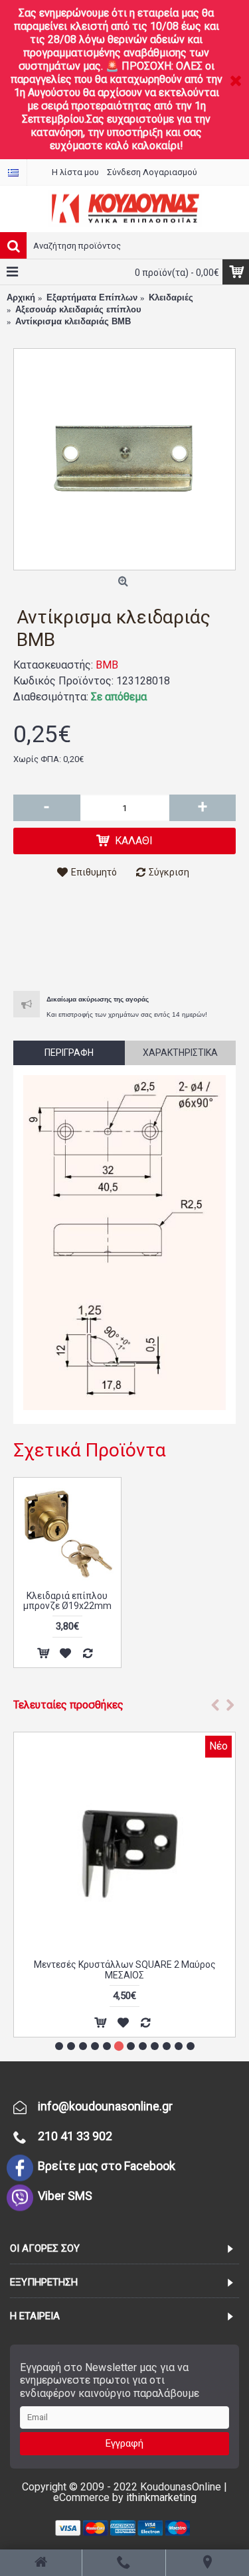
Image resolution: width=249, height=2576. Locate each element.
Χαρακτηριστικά (180, 1053)
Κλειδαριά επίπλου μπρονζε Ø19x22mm (67, 1601)
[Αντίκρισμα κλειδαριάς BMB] (124, 459)
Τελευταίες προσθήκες (68, 1705)
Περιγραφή (69, 1053)
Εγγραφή (124, 2443)
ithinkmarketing (161, 2497)
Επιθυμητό (94, 872)
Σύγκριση (169, 872)
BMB (107, 665)
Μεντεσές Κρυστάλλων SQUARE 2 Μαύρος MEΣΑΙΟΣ (125, 1969)
